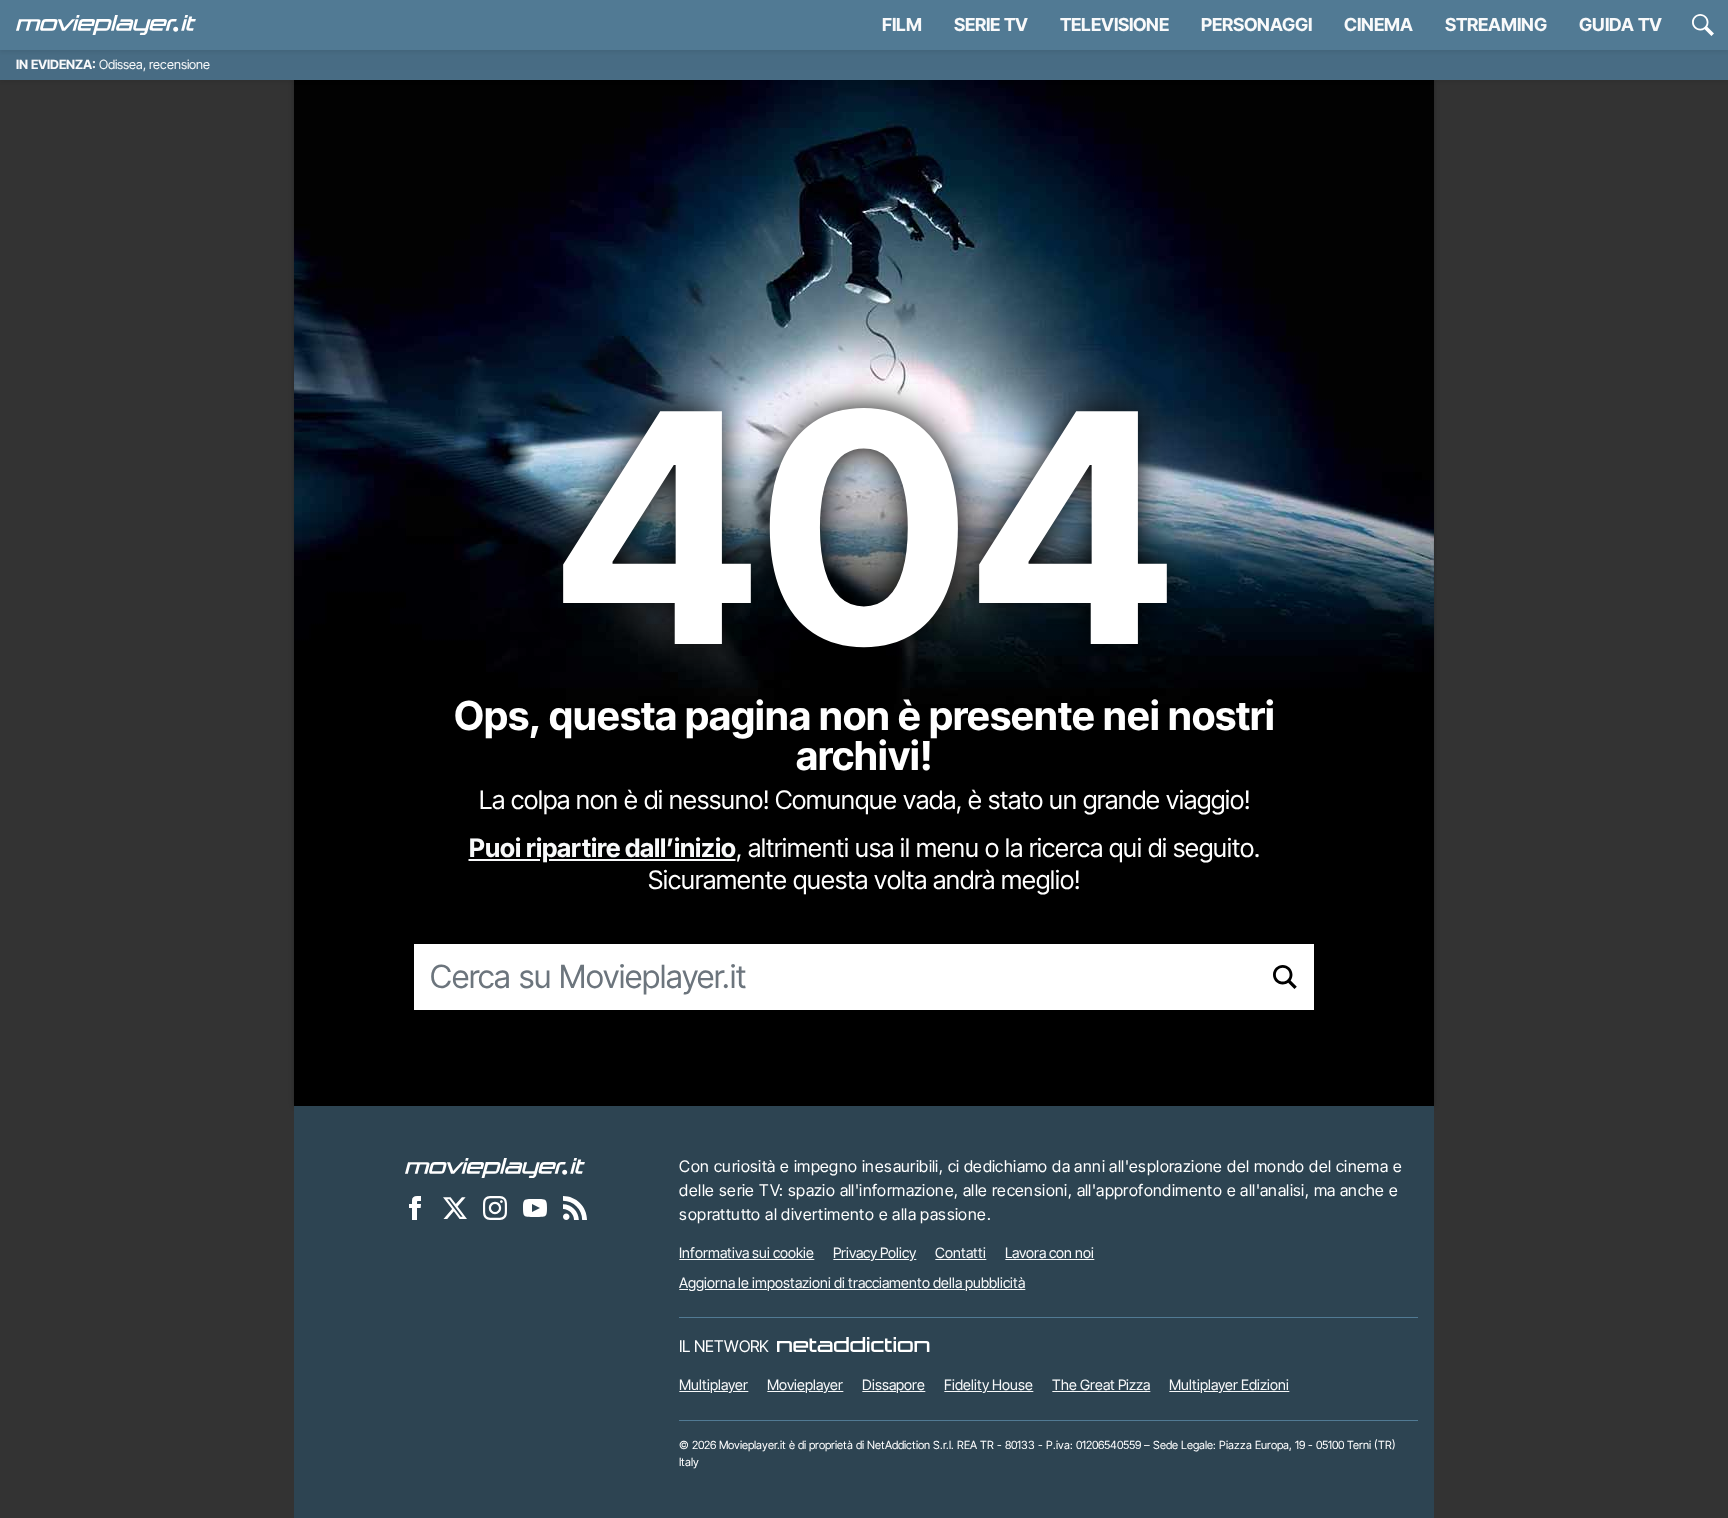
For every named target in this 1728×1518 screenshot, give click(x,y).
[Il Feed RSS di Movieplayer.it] (575, 1207)
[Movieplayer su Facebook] (415, 1207)
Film (902, 24)
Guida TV (1620, 24)
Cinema (1378, 24)
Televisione (1114, 24)
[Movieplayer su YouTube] (535, 1207)
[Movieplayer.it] (106, 25)
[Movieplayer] (495, 1166)
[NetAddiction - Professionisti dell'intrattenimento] (853, 1346)
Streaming (1496, 24)
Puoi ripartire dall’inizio (602, 847)
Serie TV (991, 24)
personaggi (1256, 24)
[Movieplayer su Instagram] (495, 1207)
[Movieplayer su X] (455, 1207)
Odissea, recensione (154, 64)
